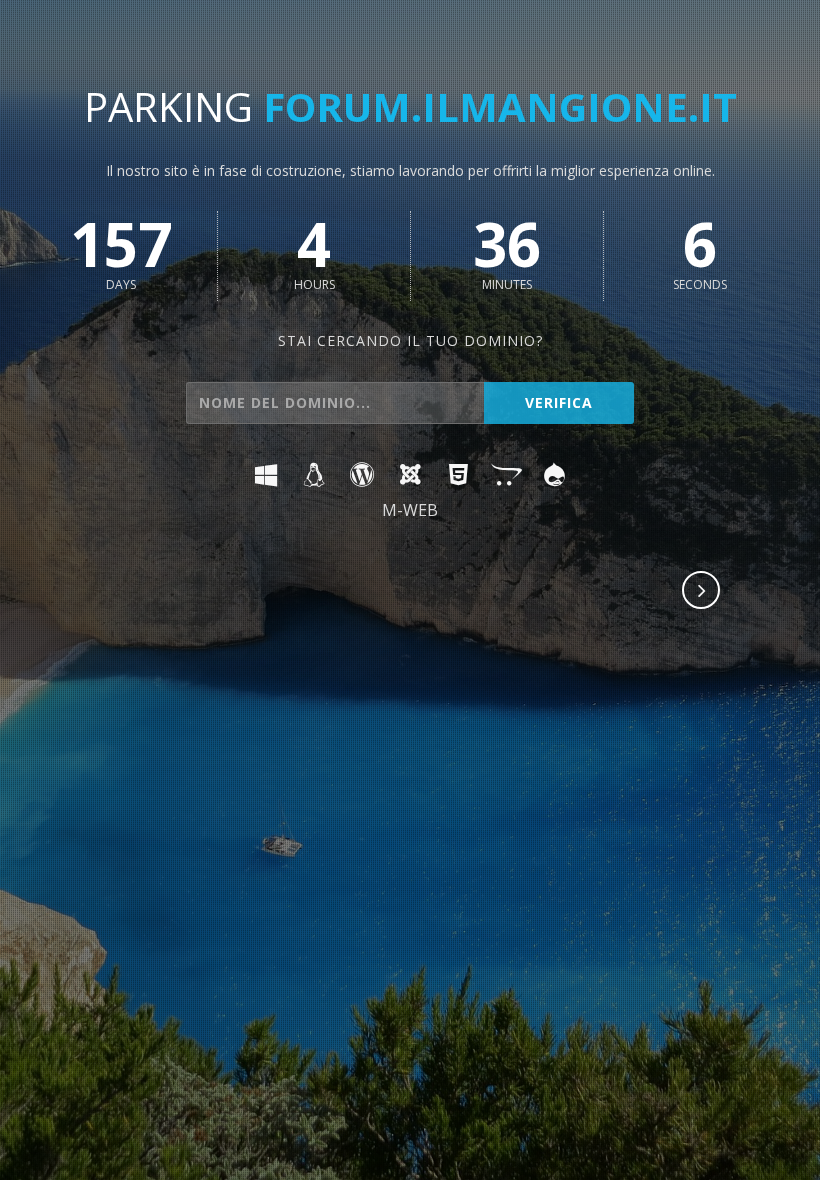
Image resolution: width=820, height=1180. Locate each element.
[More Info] (702, 592)
